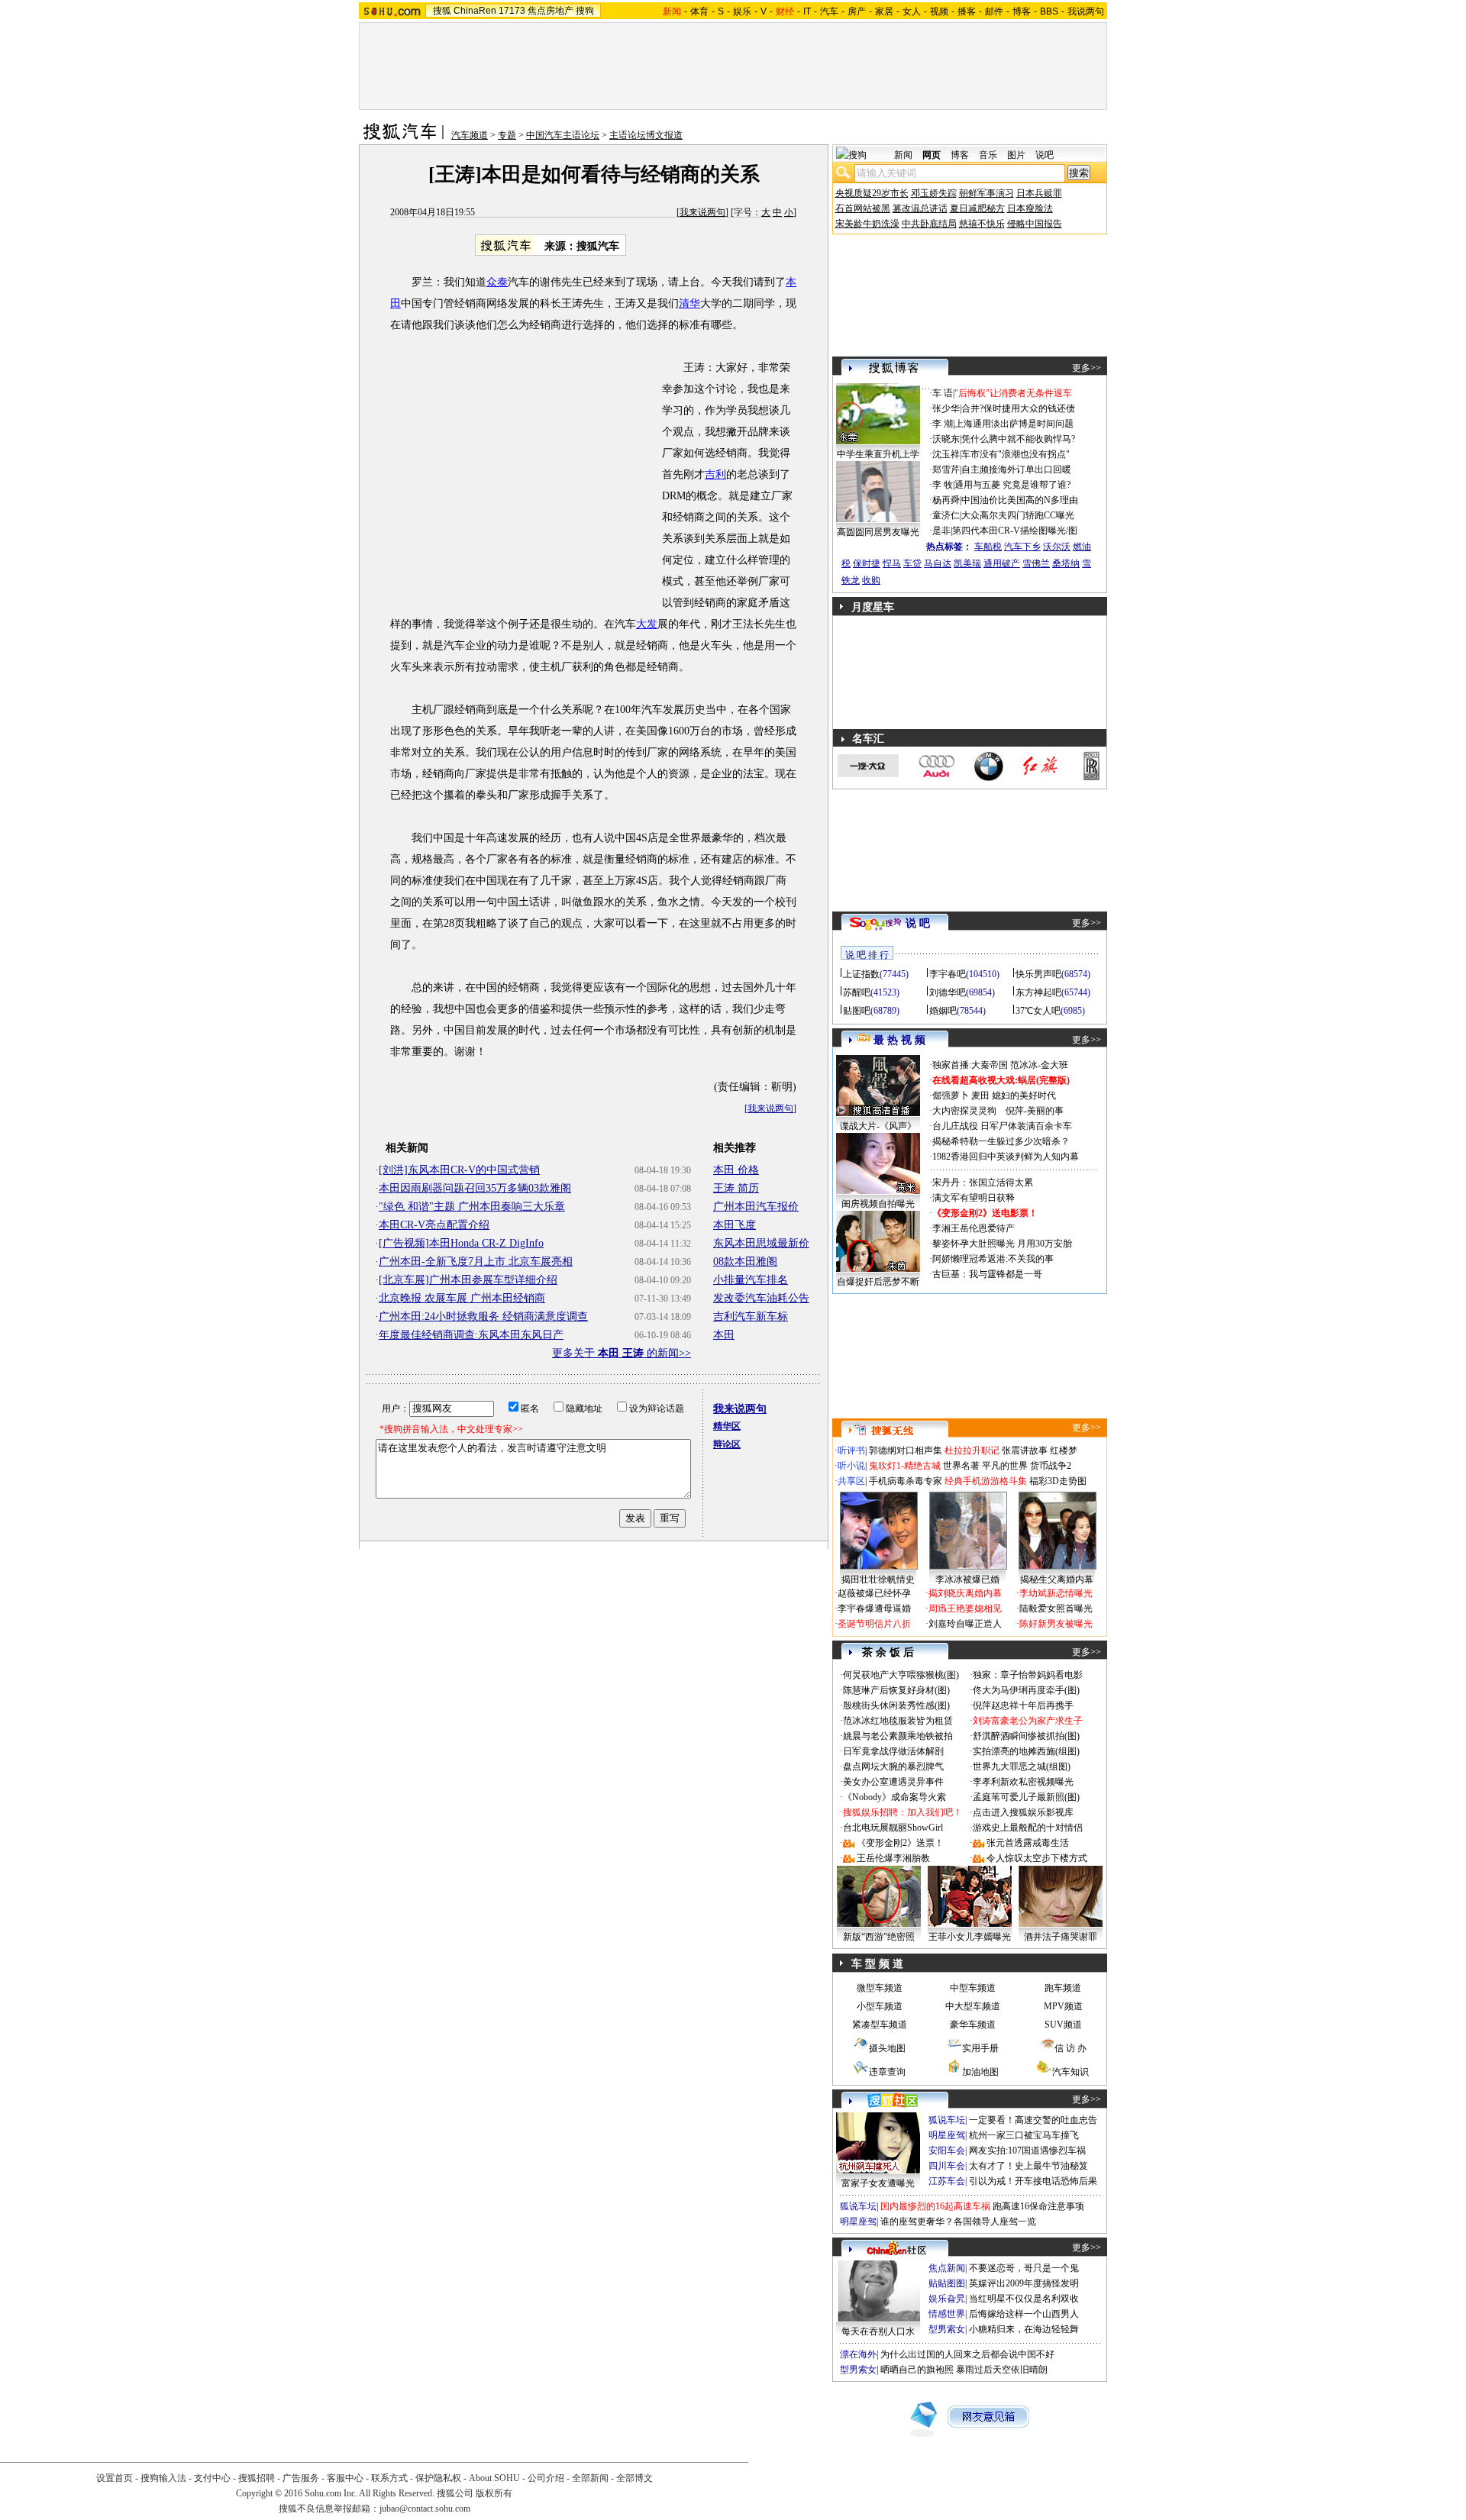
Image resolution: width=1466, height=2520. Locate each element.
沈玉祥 (946, 454)
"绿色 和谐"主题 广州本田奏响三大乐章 (472, 1207)
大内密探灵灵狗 (964, 1111)
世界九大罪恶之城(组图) (1022, 1767)
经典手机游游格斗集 (986, 1481)
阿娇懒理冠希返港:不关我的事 (993, 1259)
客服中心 (345, 2478)
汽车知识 (1070, 2072)
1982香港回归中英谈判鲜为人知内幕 (1006, 1157)
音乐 (988, 155)
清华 (689, 303)
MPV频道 (1063, 2006)
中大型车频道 (973, 2006)
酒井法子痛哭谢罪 (1061, 1937)
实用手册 (980, 2048)
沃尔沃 (1057, 547)
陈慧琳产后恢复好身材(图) (896, 1690)
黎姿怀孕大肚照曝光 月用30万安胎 (1002, 1244)
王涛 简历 (736, 1188)
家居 (884, 11)
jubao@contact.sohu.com (425, 2509)
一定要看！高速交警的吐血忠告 (1033, 2120)
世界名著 (961, 1466)
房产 (857, 11)
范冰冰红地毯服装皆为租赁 (898, 1721)
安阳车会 (947, 2151)
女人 (912, 11)
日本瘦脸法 (1030, 208)
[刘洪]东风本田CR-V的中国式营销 (459, 1170)
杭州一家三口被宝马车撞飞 (1024, 2135)
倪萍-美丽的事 (1035, 1111)
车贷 (912, 563)
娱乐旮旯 (947, 2299)
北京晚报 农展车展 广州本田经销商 (462, 1298)
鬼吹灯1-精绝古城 (905, 1466)
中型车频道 (973, 1988)
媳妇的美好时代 (1024, 1095)
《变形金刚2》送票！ (900, 1843)
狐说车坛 (947, 2120)
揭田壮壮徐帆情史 (878, 1579)
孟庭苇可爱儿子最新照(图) (1026, 1797)
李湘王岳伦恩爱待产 (974, 1228)
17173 (512, 11)
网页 (932, 155)
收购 (871, 580)
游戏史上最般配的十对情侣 (1028, 1828)
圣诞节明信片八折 (874, 1624)
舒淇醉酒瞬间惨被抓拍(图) (1026, 1736)
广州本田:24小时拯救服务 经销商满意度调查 (483, 1316)
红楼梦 (1064, 1450)
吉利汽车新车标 (751, 1316)
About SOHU (494, 2478)
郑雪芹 (946, 469)
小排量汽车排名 (751, 1280)
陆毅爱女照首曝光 (1056, 1608)
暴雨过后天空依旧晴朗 (1002, 2370)
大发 (647, 624)
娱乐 (742, 11)
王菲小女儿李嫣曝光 (970, 1937)
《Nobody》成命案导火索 (894, 1797)
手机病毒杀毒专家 (906, 1481)
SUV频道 (1063, 2025)
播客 (967, 11)
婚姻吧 (943, 1011)
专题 (507, 135)
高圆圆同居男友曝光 (878, 532)
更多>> (1087, 368)
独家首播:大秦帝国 (970, 1065)
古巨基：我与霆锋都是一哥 (987, 1274)
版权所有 (494, 2493)
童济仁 (946, 515)
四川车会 (947, 2166)
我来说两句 (702, 212)
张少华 (946, 408)
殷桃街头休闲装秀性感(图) (896, 1705)
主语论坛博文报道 (646, 135)
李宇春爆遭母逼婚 (874, 1608)
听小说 (851, 1466)
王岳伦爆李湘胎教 (893, 1858)
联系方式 (389, 2478)
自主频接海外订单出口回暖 (1016, 469)
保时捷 (867, 563)
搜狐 (442, 11)
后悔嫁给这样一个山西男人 (1024, 2314)
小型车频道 (880, 2006)
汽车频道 (470, 135)
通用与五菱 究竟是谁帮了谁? (1012, 485)
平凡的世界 (1005, 1466)
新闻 (903, 155)
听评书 (851, 1450)
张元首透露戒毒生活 (1028, 1843)
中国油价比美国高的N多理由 (1020, 500)
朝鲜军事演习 (986, 193)
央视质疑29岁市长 (872, 193)
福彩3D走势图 (1058, 1481)
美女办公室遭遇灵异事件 (893, 1782)
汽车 (829, 11)
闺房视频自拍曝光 (878, 1204)
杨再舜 (946, 500)
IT (807, 11)
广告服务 (301, 2478)
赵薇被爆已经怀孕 (874, 1593)
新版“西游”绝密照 (879, 1937)
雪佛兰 (1036, 563)
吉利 (715, 474)
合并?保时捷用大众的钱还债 (1018, 408)
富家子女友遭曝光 (878, 2183)
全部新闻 (590, 2478)
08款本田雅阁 (745, 1262)
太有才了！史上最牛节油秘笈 (1028, 2166)
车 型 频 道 (877, 1964)
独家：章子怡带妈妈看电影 (1028, 1675)
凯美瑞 (967, 563)
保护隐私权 (438, 2478)
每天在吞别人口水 (878, 2331)
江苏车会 (947, 2181)
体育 (699, 11)
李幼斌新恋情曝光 (1056, 1593)
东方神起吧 (1038, 992)
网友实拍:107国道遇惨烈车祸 (1027, 2151)
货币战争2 (1051, 1466)
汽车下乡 (1022, 547)
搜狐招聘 (257, 2478)
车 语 (943, 393)
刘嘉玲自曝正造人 (965, 1624)
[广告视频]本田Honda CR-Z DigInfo (461, 1243)
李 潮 (943, 424)
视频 (939, 11)
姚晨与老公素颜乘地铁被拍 (898, 1736)
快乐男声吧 (1038, 974)
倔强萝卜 (951, 1095)
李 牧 (943, 485)
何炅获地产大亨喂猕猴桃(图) (901, 1675)
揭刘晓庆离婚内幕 (965, 1593)
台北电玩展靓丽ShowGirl (893, 1828)
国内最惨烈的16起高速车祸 (935, 2206)
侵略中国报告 (1035, 224)
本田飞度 (735, 1225)
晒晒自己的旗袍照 (917, 2370)
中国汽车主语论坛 (563, 135)
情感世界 (947, 2314)
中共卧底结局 (929, 224)
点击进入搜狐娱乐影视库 (1023, 1812)
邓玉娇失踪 (934, 193)
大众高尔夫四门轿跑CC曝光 (1018, 515)
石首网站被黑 (863, 208)
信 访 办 (1070, 2048)
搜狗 (585, 11)
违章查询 (887, 2072)
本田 (724, 1335)
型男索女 (947, 2329)
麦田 (980, 1095)
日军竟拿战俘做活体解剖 (893, 1751)
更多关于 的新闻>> (622, 1353)
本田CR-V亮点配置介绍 (434, 1225)
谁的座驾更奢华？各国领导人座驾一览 (958, 2222)
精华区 (727, 1426)
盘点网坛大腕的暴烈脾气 (893, 1767)
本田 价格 (736, 1170)
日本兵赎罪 (1039, 193)
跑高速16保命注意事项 (1038, 2206)
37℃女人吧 (1038, 1011)
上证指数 (861, 974)
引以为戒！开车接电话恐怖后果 (1033, 2181)
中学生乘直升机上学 (878, 454)
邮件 (994, 11)
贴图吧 (857, 1011)
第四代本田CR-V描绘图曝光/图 (1015, 531)
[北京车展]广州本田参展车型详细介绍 (468, 1280)
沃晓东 (946, 439)
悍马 (892, 563)
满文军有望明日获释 (974, 1198)
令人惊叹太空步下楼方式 (1037, 1858)
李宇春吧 (948, 974)
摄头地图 (887, 2048)
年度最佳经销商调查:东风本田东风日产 (471, 1335)
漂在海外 (858, 2354)
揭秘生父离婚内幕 (1057, 1579)
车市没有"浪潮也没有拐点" (1016, 454)
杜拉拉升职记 (972, 1450)
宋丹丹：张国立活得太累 (983, 1183)
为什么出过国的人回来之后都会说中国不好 (967, 2354)
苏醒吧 (857, 992)
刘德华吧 (948, 992)
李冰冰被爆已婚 (967, 1579)
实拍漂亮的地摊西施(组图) (1026, 1751)
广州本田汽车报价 (756, 1207)
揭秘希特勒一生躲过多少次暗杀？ (1001, 1141)
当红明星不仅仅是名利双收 (1024, 2299)
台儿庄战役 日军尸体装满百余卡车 (1002, 1126)
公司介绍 (546, 2478)
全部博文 (635, 2478)
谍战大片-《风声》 (878, 1126)
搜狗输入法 (163, 2478)
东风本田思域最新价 (761, 1243)
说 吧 (918, 923)
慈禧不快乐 (982, 224)
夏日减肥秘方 (977, 208)
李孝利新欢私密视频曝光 (1023, 1782)
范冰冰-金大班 (1039, 1065)
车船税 (988, 547)
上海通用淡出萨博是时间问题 (1014, 424)
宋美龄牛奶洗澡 (867, 224)
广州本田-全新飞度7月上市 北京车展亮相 (476, 1262)
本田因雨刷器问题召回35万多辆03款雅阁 (475, 1188)
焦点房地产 (551, 11)
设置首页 (115, 2478)
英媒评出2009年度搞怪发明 (1024, 2283)
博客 (1022, 11)
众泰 (497, 282)
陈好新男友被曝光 (1056, 1624)
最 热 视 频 (899, 1040)
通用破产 (1002, 563)
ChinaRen (475, 11)
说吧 (1045, 155)
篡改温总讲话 (920, 208)
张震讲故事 (1025, 1450)
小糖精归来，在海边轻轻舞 (1024, 2329)
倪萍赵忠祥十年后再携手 (1023, 1705)
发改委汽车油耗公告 (761, 1298)
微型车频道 (880, 1988)
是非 (941, 531)
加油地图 (980, 2072)
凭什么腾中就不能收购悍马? (1018, 439)
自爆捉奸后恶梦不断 (878, 1282)
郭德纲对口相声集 (906, 1450)
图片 (1016, 155)
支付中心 (212, 2478)
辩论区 (727, 1444)
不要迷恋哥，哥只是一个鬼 (1024, 2268)
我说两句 (1086, 11)
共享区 (851, 1481)
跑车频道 (1063, 1988)
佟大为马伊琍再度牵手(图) (1026, 1690)
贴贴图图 (947, 2283)
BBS (1049, 11)
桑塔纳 (1066, 563)
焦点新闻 (947, 2268)
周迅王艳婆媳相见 (965, 1608)
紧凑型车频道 (880, 2025)
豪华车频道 (973, 2025)
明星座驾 (947, 2135)
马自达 (938, 563)
